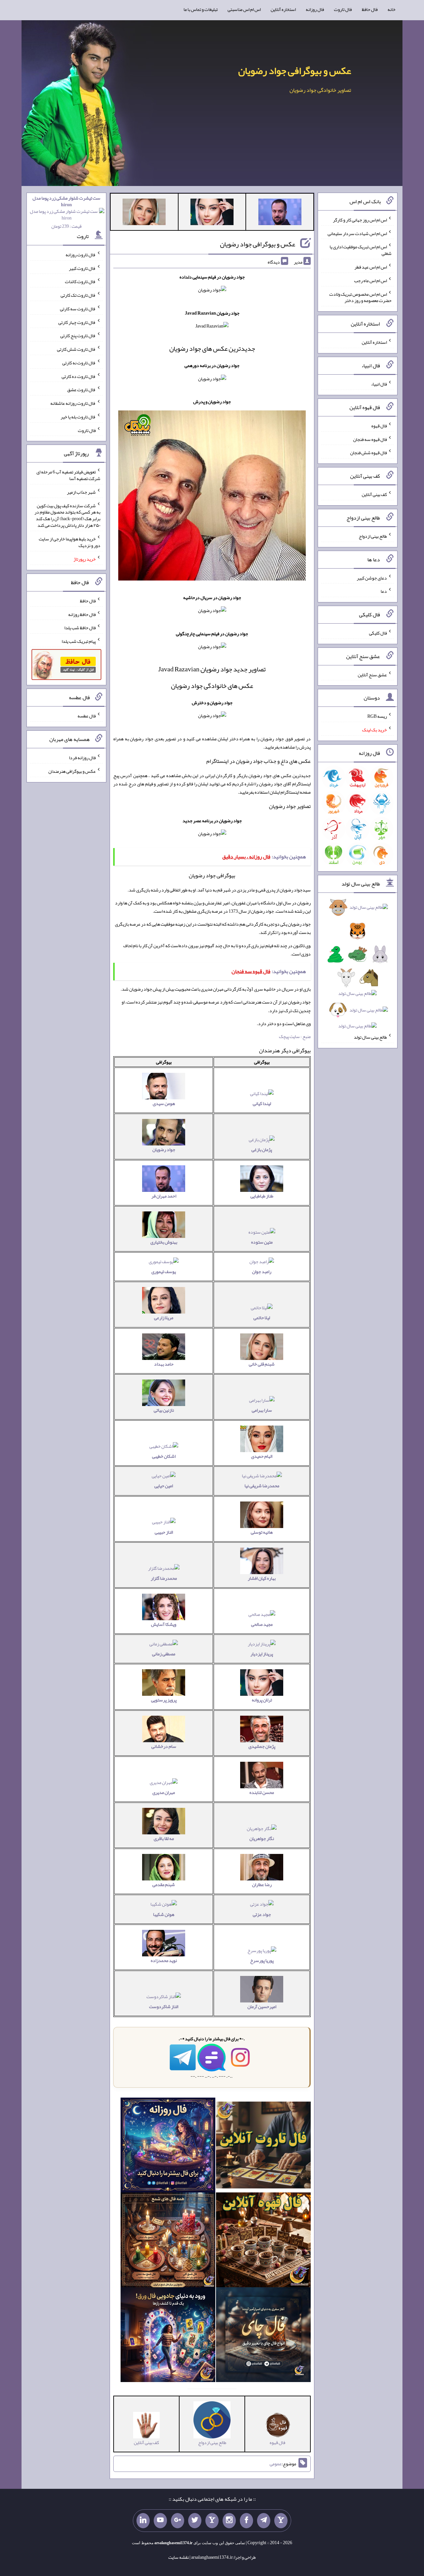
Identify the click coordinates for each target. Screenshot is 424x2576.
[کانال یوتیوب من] (160, 2521)
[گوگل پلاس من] (178, 2521)
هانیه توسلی (262, 1532)
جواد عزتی (262, 1914)
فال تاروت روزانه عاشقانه (73, 403)
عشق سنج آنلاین (372, 674)
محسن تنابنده (262, 1792)
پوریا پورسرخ (262, 1960)
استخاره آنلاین (283, 9)
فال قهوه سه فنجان (370, 439)
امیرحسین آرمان (262, 2006)
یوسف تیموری (164, 1271)
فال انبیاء (379, 384)
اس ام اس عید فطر (371, 267)
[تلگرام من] (264, 2521)
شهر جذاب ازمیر (81, 492)
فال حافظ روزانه (82, 614)
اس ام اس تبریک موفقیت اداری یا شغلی (361, 250)
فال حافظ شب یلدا (80, 628)
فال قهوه (379, 426)
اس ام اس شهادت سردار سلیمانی (357, 233)
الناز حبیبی (164, 1532)
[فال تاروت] (263, 2147)
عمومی (276, 2464)
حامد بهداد (164, 1364)
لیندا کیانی (262, 1103)
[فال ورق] (168, 2336)
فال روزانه (315, 9)
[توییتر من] (195, 2521)
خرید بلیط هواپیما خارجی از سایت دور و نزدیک (70, 542)
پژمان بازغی (262, 1149)
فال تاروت (343, 9)
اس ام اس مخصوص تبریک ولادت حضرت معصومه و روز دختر (360, 297)
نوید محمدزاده (164, 1960)
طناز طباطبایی (262, 1196)
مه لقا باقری (164, 1838)
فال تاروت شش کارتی (76, 349)
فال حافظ (370, 9)
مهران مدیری (164, 1792)
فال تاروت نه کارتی (79, 363)
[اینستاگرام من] (229, 2521)
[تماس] (212, 2521)
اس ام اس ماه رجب (371, 280)
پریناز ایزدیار (262, 1654)
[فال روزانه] (168, 2147)
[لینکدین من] (143, 2521)
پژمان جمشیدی (262, 1746)
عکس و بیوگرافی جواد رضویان (295, 71)
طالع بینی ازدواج (373, 536)
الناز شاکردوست (164, 2006)
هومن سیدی (164, 1103)
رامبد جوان (262, 1271)
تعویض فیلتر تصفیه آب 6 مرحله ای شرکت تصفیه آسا (68, 475)
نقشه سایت (179, 2557)
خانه (392, 9)
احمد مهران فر (164, 1196)
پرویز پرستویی (164, 1700)
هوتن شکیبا (164, 1914)
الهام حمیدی (262, 1456)
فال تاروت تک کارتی (78, 295)
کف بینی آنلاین (374, 494)
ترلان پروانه (262, 1700)
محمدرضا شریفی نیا (262, 1486)
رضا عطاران (262, 1884)
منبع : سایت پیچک (295, 1036)
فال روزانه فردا (82, 758)
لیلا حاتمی (262, 1318)
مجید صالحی (262, 1624)
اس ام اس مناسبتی (244, 9)
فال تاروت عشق (81, 390)
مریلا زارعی (164, 1318)
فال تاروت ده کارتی (79, 376)
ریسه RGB (377, 716)
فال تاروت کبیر (82, 268)
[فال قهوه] (263, 2241)
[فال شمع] (168, 2241)
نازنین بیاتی (164, 1410)
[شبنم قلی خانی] (144, 213)
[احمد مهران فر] (280, 213)
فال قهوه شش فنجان (369, 453)
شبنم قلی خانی (262, 1364)
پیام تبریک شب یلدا (79, 641)
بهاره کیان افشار (262, 1578)
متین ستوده (262, 1242)
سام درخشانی (164, 1746)
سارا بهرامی (262, 1410)
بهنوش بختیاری (164, 1242)
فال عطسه (87, 716)
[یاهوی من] (281, 2521)
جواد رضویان (164, 1149)
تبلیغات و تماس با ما (201, 9)
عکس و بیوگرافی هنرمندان (72, 771)
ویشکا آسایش (164, 1624)
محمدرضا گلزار (164, 1578)
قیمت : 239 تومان (66, 212)
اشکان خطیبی (164, 1456)
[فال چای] (263, 2336)
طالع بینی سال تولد (370, 1037)
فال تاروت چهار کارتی (77, 322)
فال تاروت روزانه (81, 255)
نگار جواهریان (262, 1838)
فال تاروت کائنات (80, 281)
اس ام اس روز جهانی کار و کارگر (360, 220)
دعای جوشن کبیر (372, 578)
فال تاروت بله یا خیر (78, 417)
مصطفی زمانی (164, 1654)
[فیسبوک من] (246, 2521)
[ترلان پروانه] (212, 213)
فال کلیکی (378, 633)
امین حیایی (164, 1486)
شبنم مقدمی (164, 1884)
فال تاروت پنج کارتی (78, 336)
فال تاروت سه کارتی (78, 309)
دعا (384, 591)
